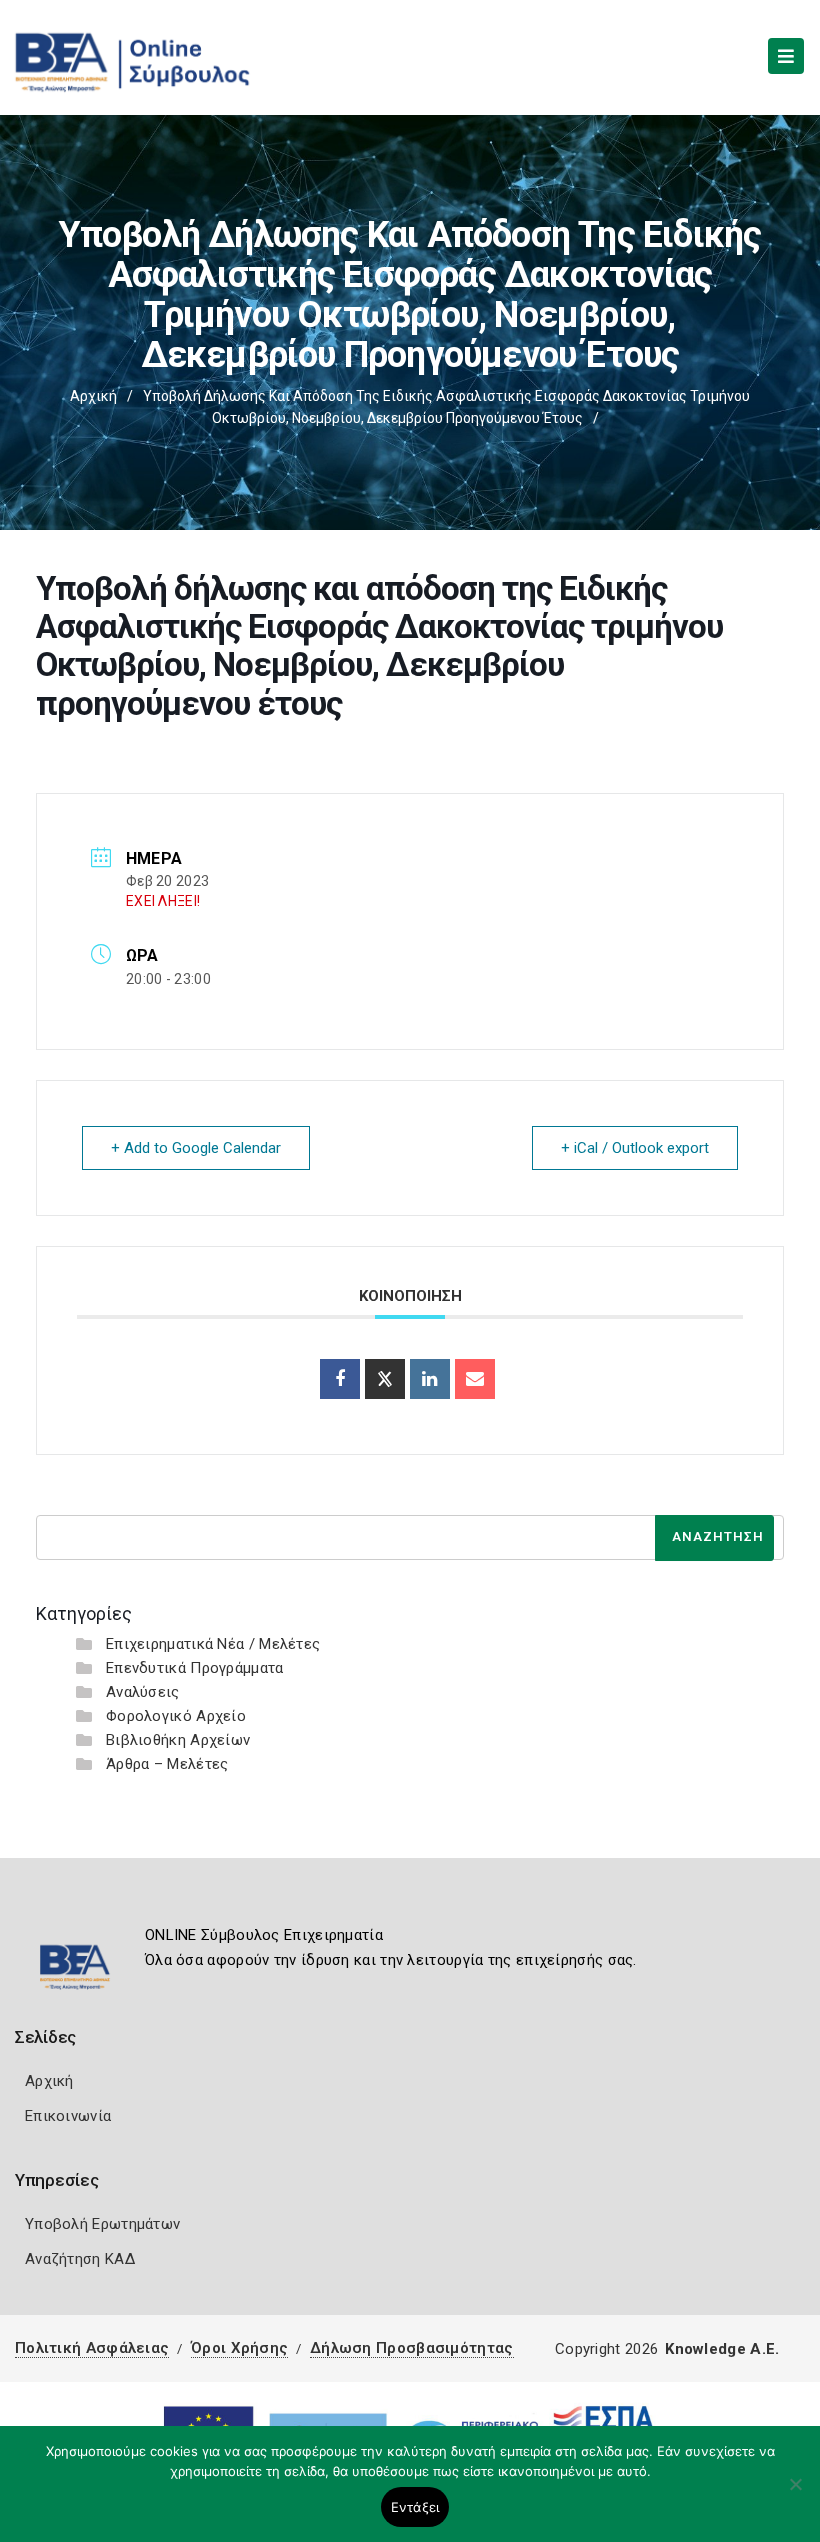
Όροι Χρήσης (239, 2348)
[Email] (475, 1379)
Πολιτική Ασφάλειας (92, 2348)
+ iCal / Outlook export (635, 1148)
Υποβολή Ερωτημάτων (102, 2224)
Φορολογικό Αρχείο (176, 1716)
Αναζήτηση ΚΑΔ (80, 2259)
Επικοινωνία (68, 2116)
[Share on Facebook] (340, 1379)
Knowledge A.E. (722, 2349)
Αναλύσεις (143, 1692)
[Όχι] (795, 2494)
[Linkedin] (430, 1379)
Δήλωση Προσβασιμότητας (412, 2348)
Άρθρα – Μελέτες (167, 1764)
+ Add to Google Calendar (196, 1148)
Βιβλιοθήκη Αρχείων (178, 1740)
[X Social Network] (385, 1379)
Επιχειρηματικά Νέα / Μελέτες (213, 1644)
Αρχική (93, 396)
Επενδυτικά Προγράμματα (195, 1668)
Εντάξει (415, 2507)
